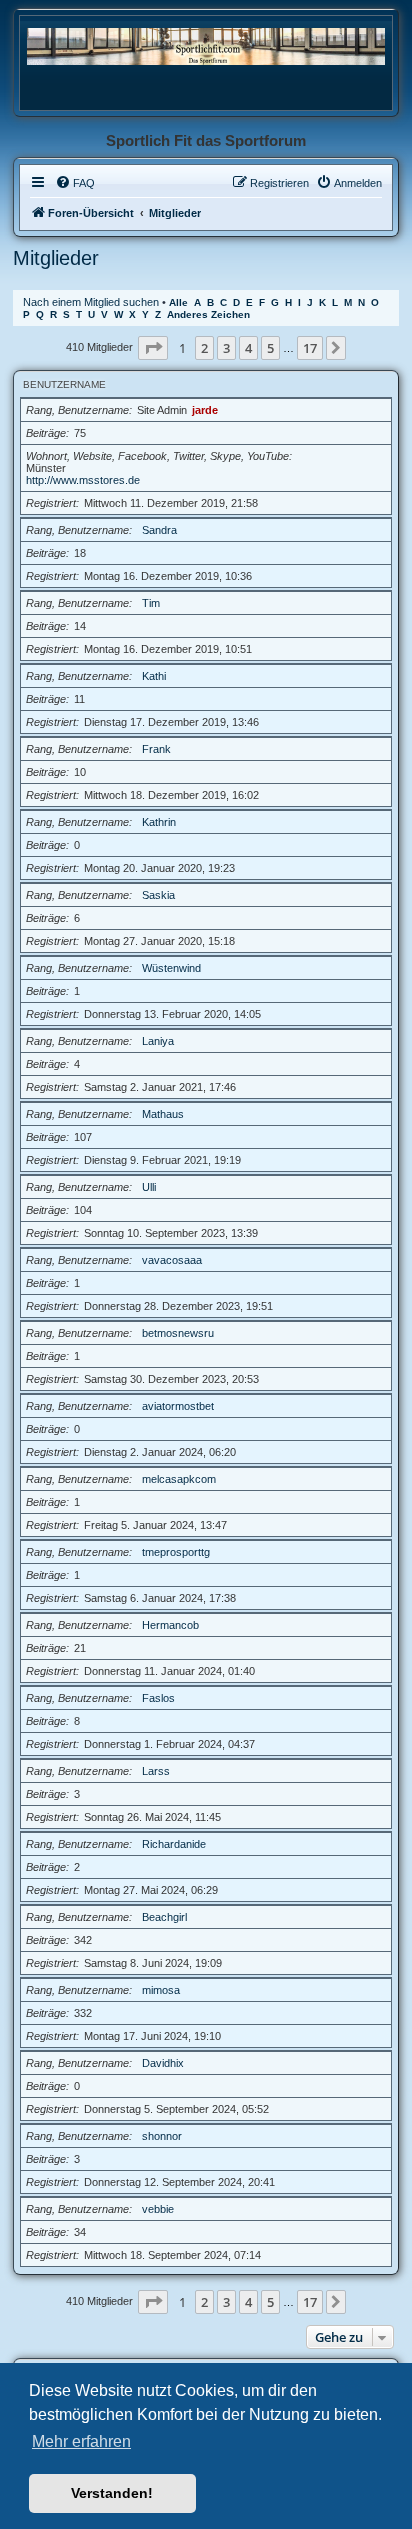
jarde (205, 410)
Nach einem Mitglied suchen (91, 302)
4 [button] (248, 348)
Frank (156, 749)
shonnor (162, 2136)
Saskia (158, 895)
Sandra (159, 530)
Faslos (158, 1698)
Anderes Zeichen (208, 314)
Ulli (149, 1187)
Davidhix (163, 2063)
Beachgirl (164, 1917)
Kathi (154, 676)
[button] (153, 348)
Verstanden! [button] (112, 2493)
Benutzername (64, 384)
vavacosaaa (172, 1260)
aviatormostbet (178, 1406)
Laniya (158, 1041)
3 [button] (226, 348)
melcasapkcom (179, 1479)
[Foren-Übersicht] (206, 45)
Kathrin (159, 822)
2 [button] (204, 348)
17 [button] (310, 348)
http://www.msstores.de (83, 480)
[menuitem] (75, 183)
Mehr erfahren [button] (81, 2441)
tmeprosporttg (176, 1552)
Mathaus (163, 1114)
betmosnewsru (178, 1333)
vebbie (158, 2209)
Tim (151, 603)
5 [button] (270, 348)
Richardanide (174, 1844)
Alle (178, 302)
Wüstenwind (171, 968)
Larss (156, 1771)
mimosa (161, 1990)
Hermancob (170, 1625)
